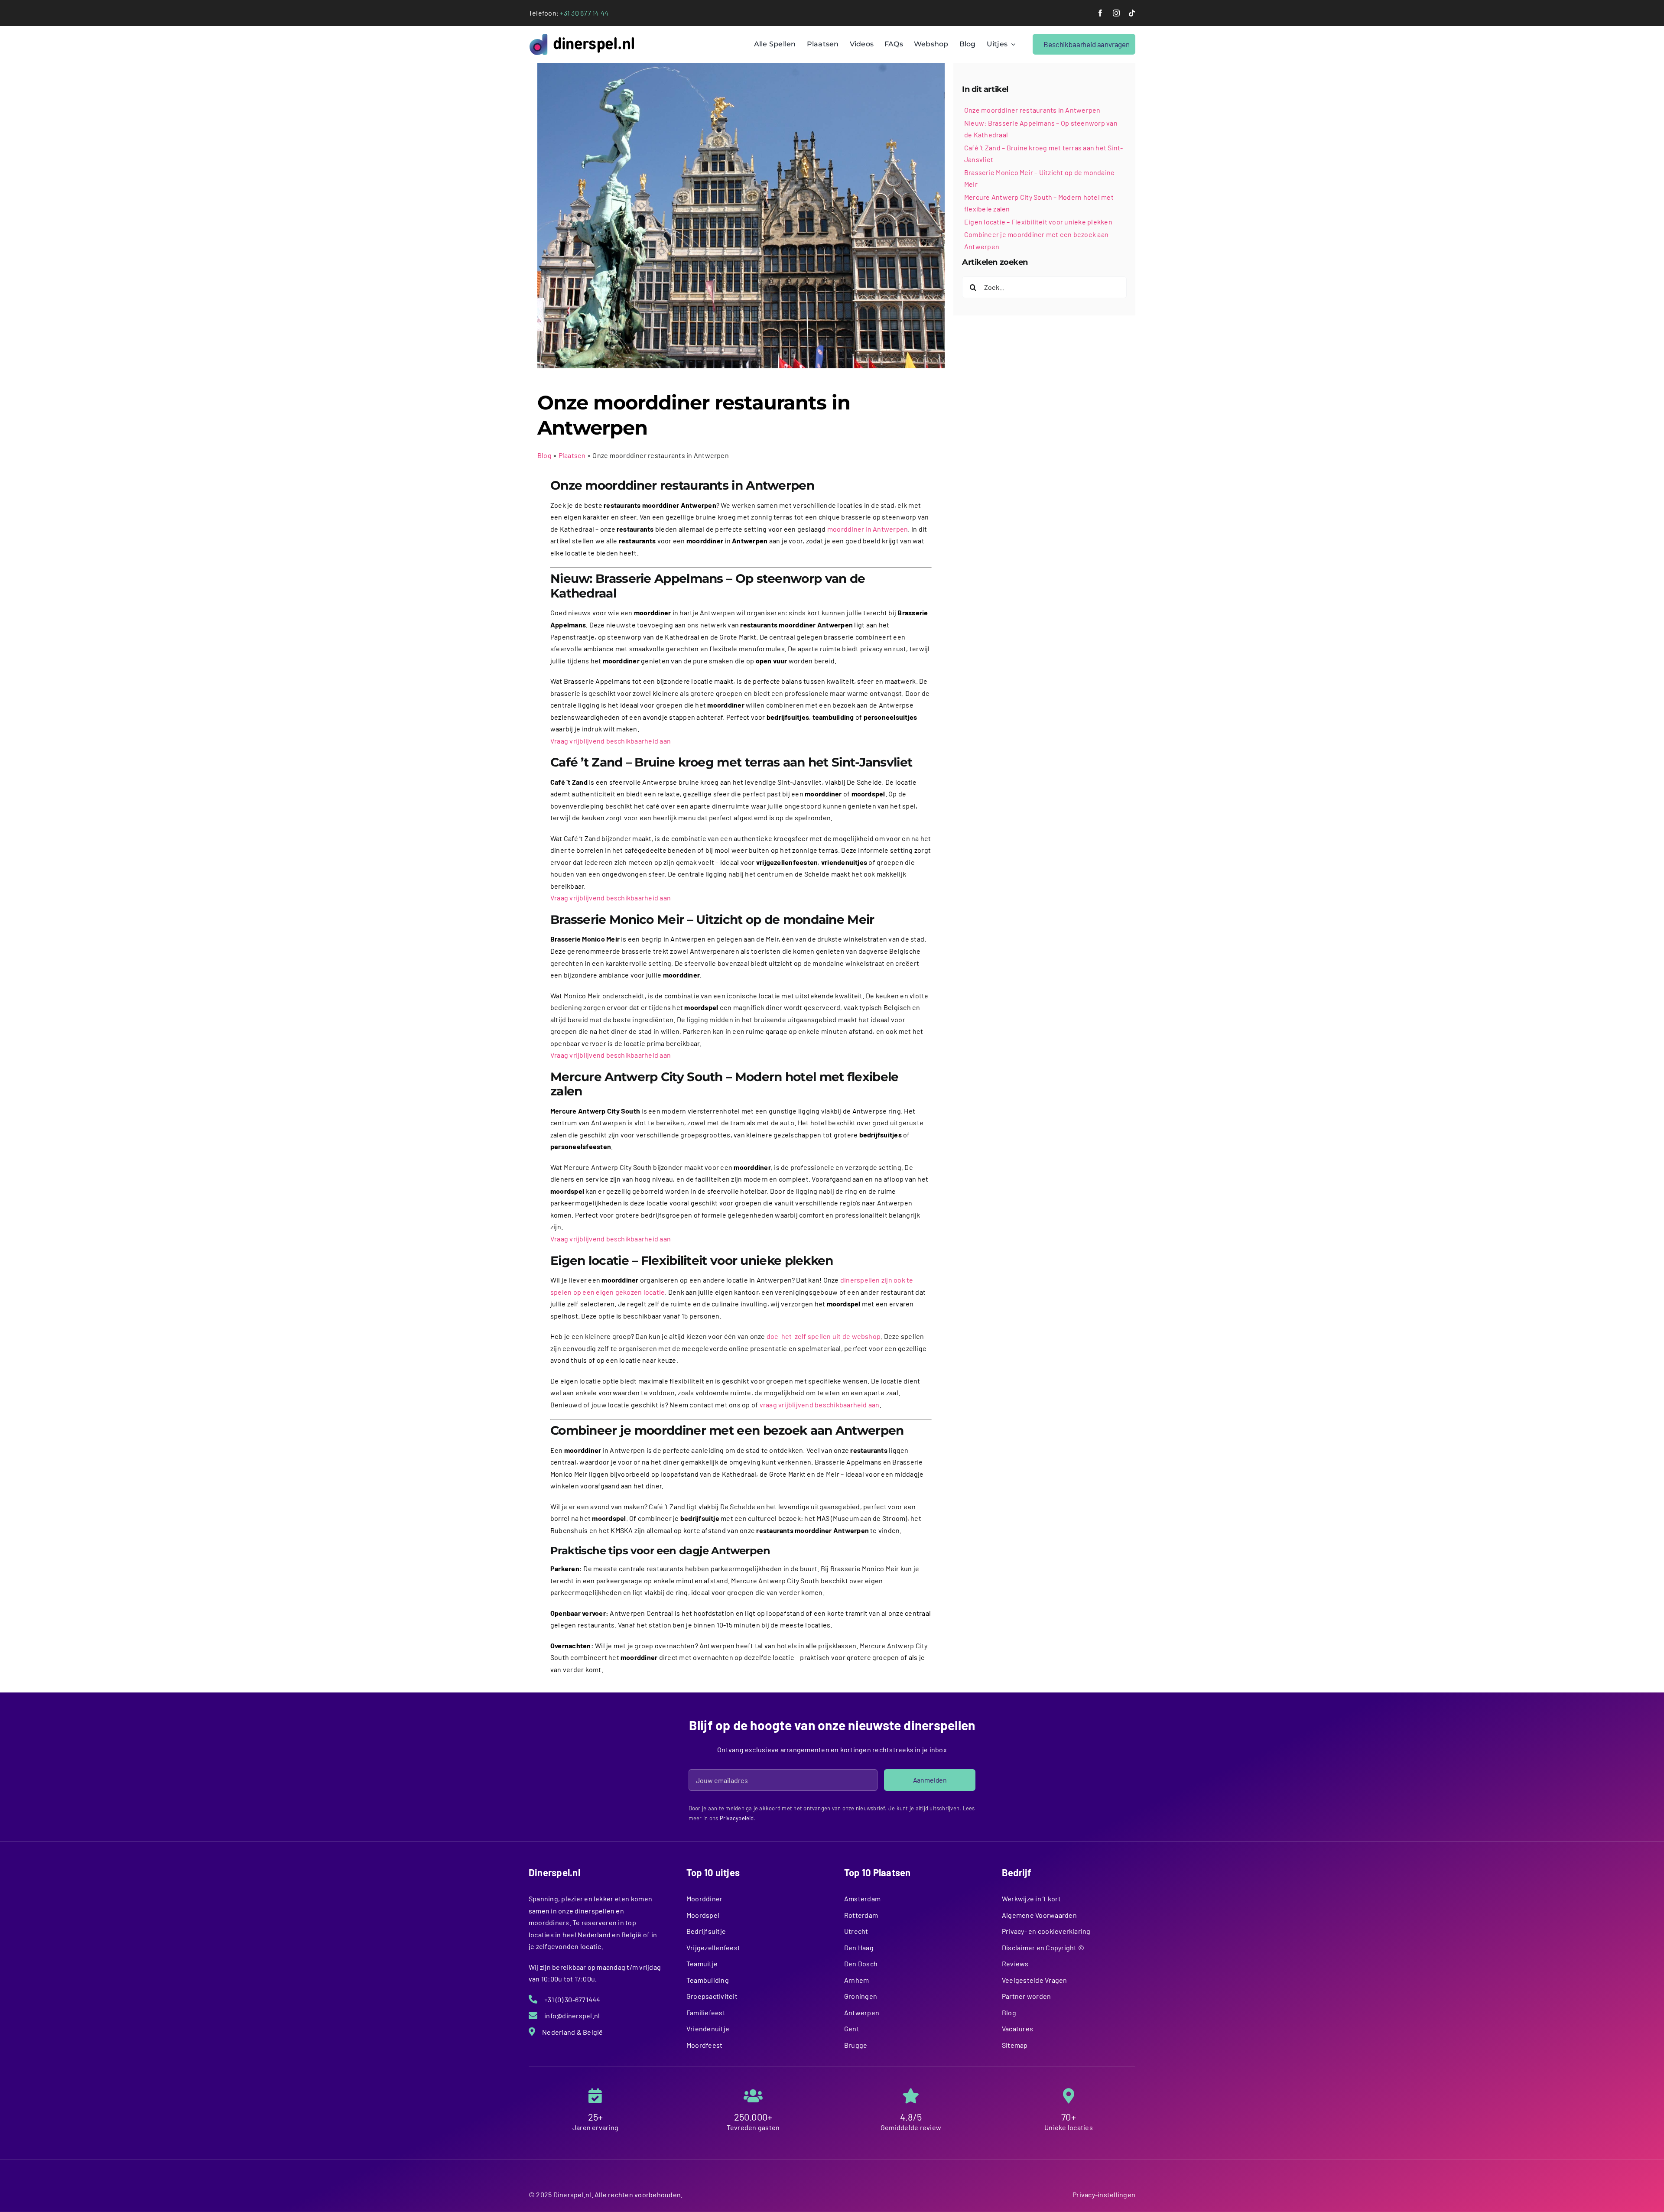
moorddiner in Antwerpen (868, 529)
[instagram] (1116, 13)
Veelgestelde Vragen (1035, 1980)
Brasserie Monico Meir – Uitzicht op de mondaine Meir (1039, 178)
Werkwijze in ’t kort (1031, 1899)
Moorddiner (704, 1899)
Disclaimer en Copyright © (1043, 1947)
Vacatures (1017, 2028)
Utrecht (856, 1931)
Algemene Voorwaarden (1039, 1915)
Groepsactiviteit (712, 1996)
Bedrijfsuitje (706, 1931)
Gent (852, 2028)
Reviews (1015, 1964)
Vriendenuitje (708, 2028)
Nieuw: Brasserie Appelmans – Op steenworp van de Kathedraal (1041, 129)
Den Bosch (861, 1964)
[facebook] (1100, 13)
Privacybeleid (737, 1818)
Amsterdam (862, 1899)
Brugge (856, 2045)
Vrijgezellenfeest (713, 1947)
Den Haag (859, 1947)
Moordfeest (704, 2045)
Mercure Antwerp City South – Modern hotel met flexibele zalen (1039, 203)
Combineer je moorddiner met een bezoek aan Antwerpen (1036, 240)
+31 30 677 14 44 (584, 13)
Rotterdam (861, 1915)
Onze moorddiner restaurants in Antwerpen (1032, 110)
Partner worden (1026, 1996)
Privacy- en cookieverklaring (1046, 1931)
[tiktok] (1132, 13)
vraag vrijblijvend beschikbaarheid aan (820, 1405)
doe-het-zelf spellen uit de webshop (824, 1336)
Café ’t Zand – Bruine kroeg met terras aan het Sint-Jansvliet (1043, 154)
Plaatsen (572, 455)
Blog (544, 455)
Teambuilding (708, 1980)
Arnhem (856, 1980)
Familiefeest (706, 2012)
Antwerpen (862, 2012)
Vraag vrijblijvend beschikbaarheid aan (611, 741)
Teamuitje (702, 1964)
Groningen (861, 1996)
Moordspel (703, 1915)
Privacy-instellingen (1104, 2194)
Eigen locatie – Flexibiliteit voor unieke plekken (1038, 222)
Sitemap (1015, 2045)
